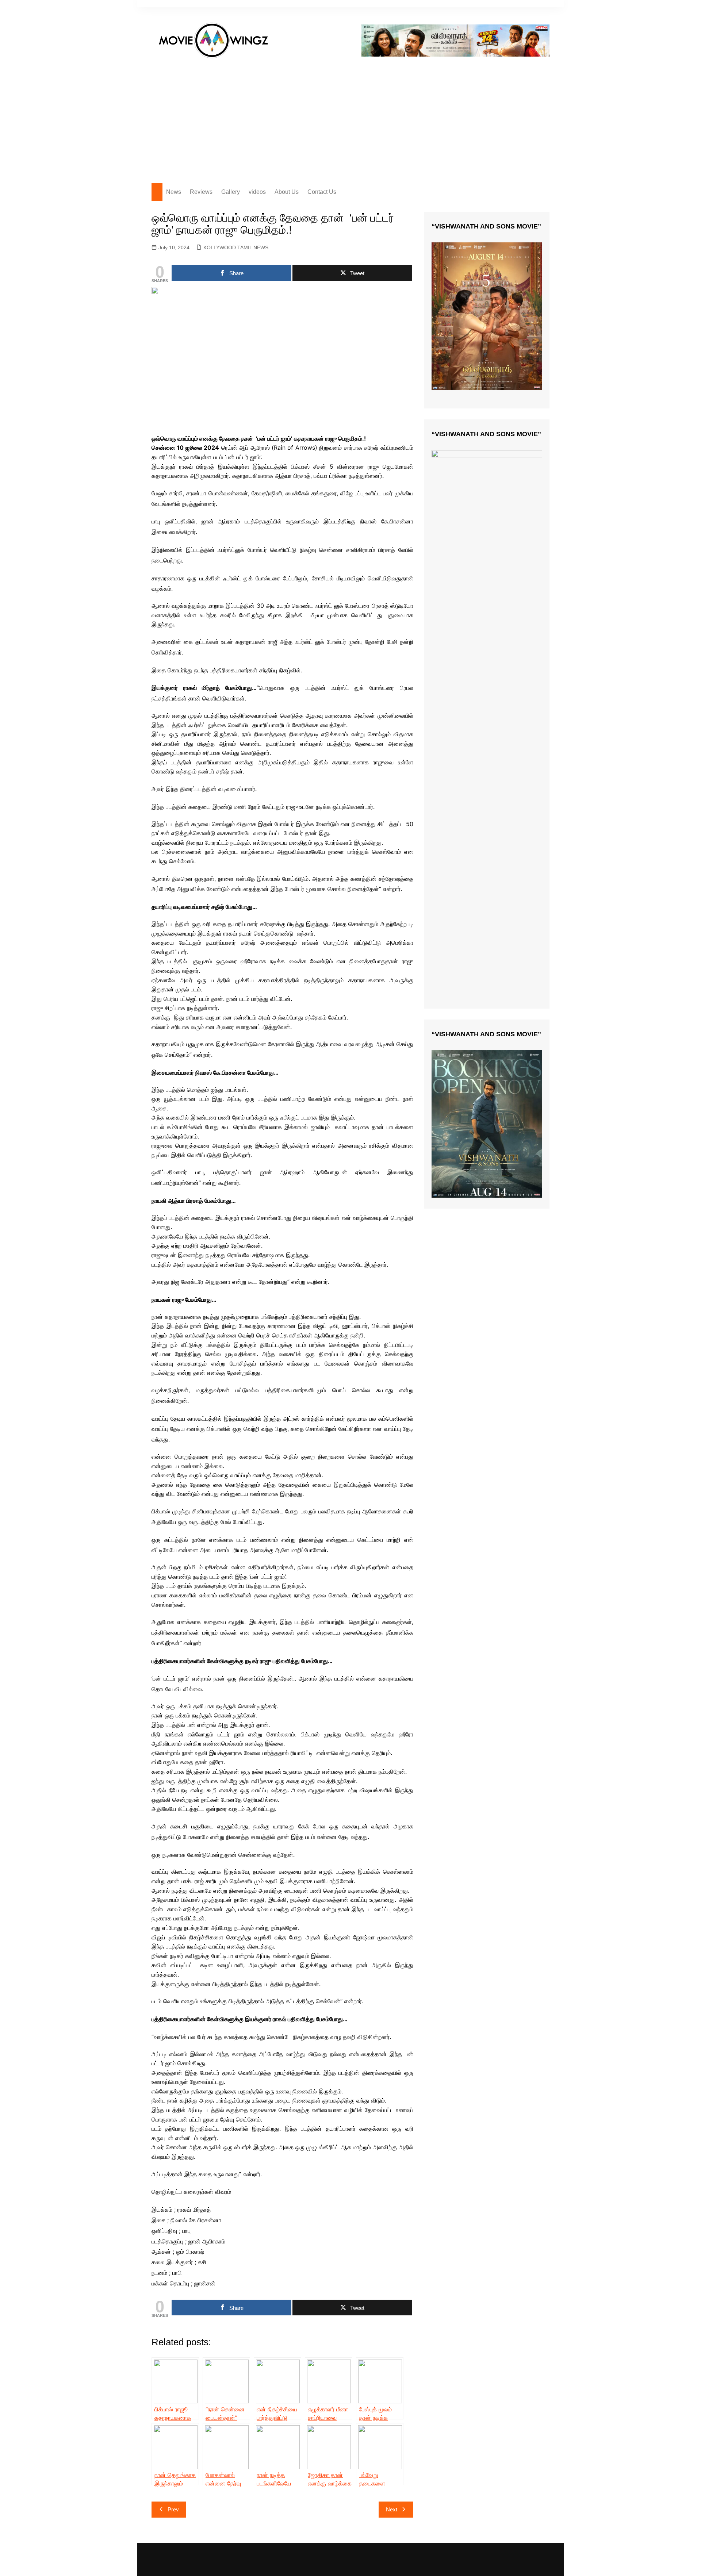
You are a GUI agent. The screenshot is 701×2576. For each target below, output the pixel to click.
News (174, 192)
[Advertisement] (350, 118)
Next (392, 2509)
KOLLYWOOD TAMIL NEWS (236, 247)
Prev (173, 2509)
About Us (287, 192)
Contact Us (322, 192)
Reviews (201, 192)
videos (257, 192)
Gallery (231, 192)
